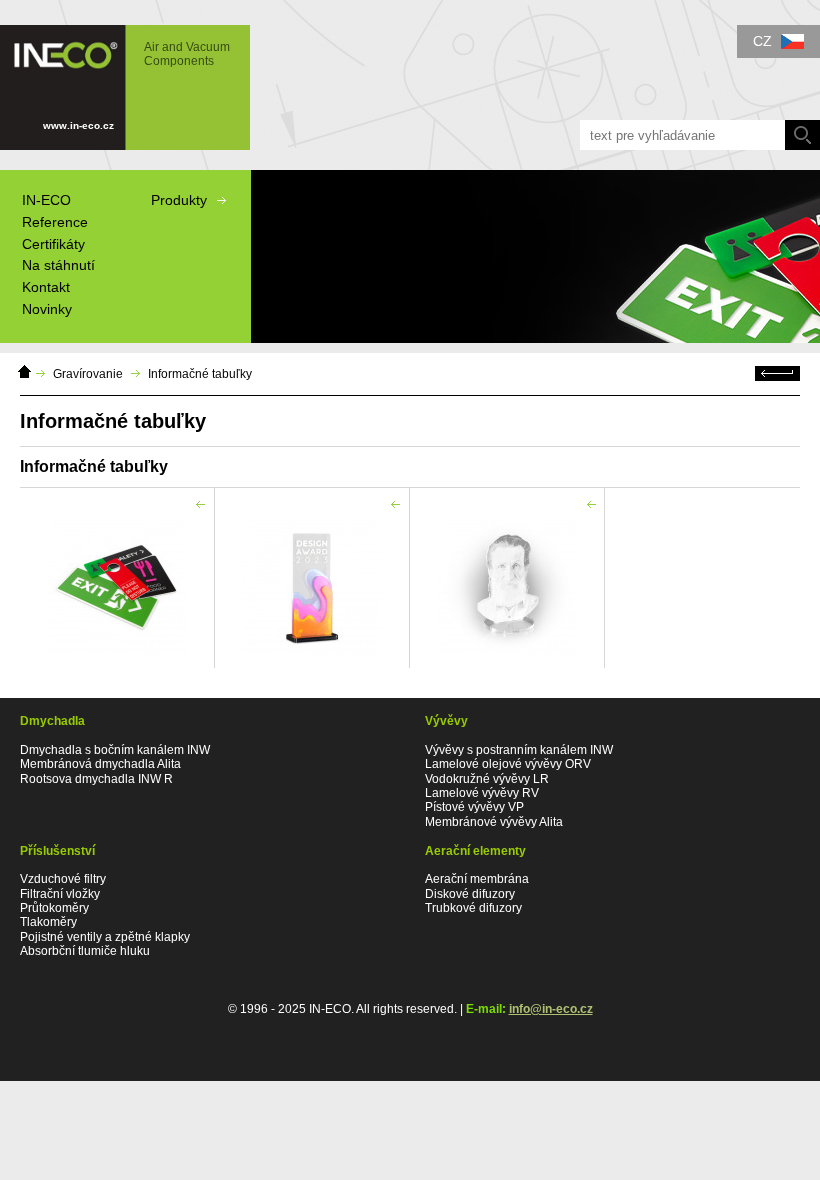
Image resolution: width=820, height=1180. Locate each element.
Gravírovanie (88, 374)
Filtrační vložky (60, 894)
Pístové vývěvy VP (474, 807)
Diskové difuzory (470, 894)
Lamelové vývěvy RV (482, 793)
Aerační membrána (477, 879)
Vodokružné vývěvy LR (487, 779)
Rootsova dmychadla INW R (96, 779)
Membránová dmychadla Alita (100, 764)
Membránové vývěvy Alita (494, 822)
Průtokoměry (54, 908)
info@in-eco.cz (551, 1009)
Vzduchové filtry (63, 879)
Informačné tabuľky (200, 374)
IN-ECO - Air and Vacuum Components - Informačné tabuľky (115, 78)
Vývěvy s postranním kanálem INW (519, 750)
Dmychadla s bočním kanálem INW (115, 750)
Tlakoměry (48, 922)
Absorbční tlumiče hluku (85, 951)
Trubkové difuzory (473, 908)
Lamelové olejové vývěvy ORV (508, 764)
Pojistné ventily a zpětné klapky (105, 937)
